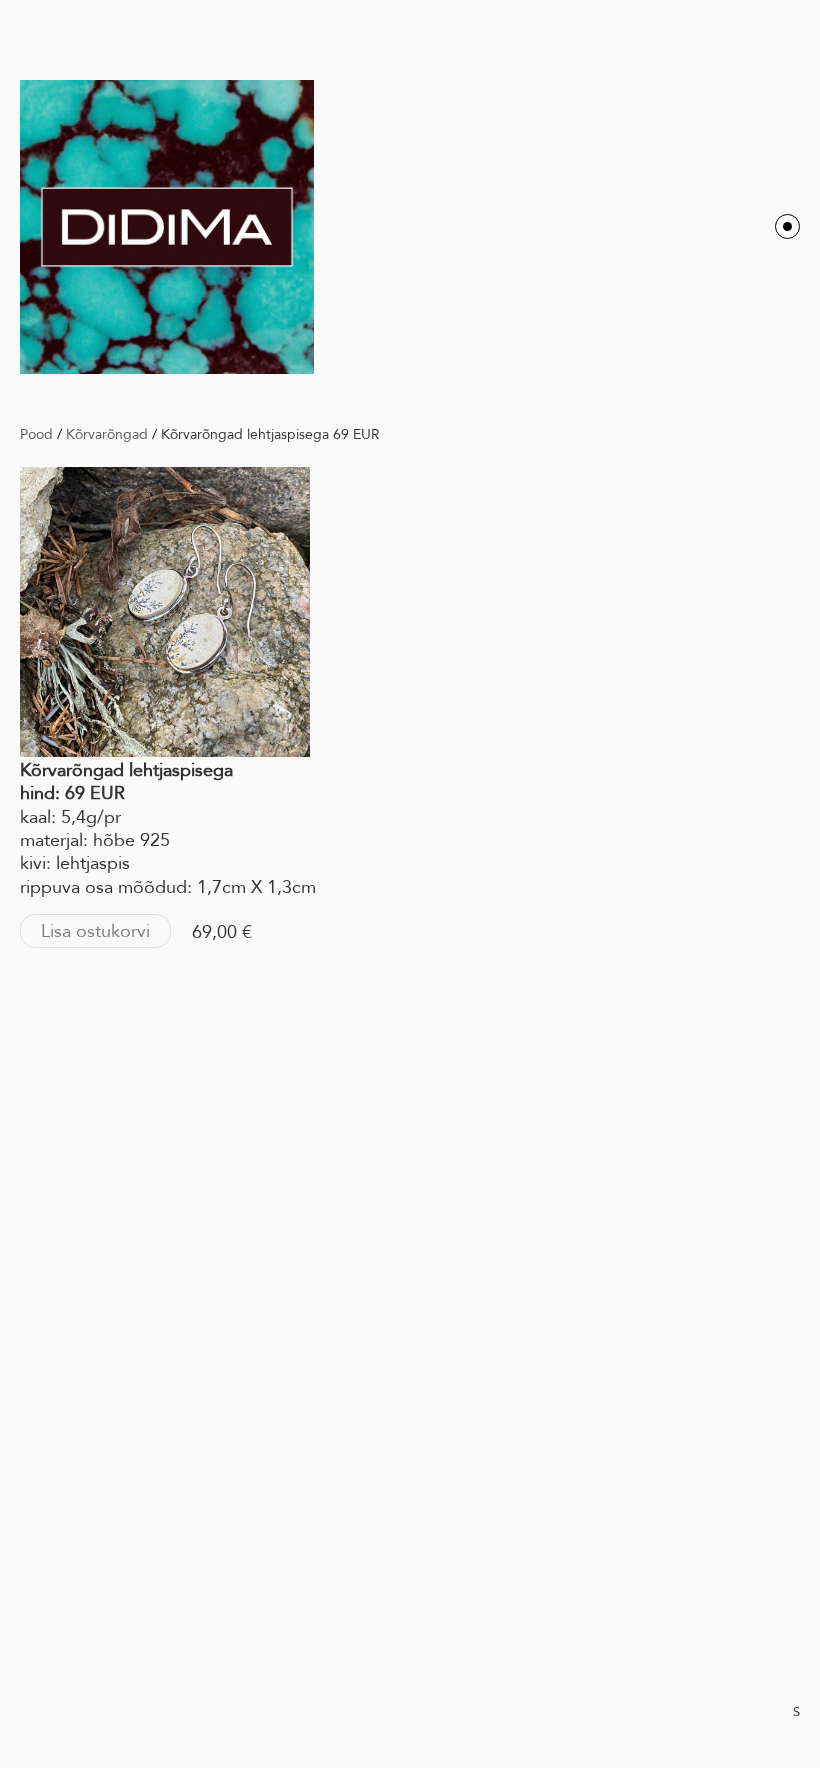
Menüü (787, 226)
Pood (36, 434)
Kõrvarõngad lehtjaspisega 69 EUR (270, 434)
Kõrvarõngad (107, 434)
